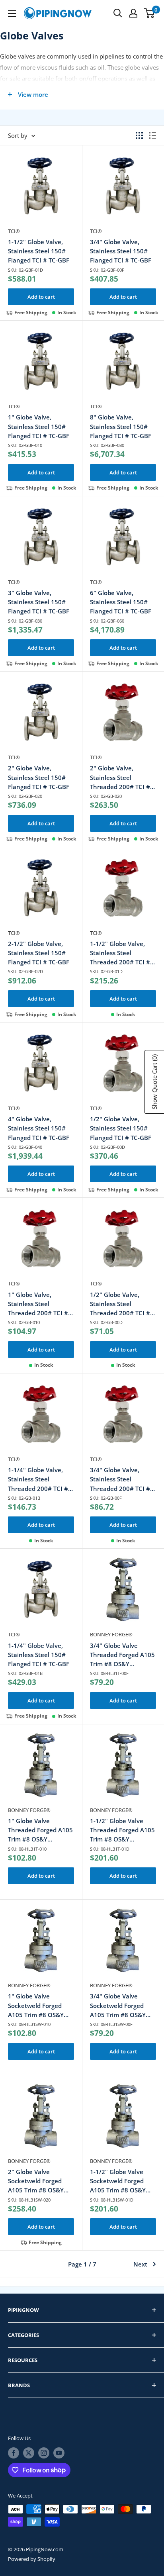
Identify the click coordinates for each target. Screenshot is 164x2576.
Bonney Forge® (111, 1634)
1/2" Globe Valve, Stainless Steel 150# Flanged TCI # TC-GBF (121, 1128)
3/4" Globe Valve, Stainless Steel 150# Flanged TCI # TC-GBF (121, 251)
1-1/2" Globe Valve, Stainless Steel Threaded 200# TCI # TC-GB (120, 953)
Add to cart (41, 297)
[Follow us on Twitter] (29, 2453)
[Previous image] (15, 190)
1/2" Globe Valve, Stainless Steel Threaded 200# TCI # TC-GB (120, 1304)
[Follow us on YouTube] (59, 2453)
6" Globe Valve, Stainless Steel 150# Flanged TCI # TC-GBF (121, 602)
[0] (149, 13)
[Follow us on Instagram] (44, 2453)
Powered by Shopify (32, 2559)
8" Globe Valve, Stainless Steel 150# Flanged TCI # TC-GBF (121, 426)
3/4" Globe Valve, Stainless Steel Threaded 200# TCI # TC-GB (120, 1480)
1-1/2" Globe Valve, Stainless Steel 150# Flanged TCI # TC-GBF (39, 251)
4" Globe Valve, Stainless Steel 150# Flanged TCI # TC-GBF (39, 1128)
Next (140, 2264)
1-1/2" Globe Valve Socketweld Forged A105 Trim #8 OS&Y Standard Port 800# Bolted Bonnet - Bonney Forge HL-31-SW (120, 2181)
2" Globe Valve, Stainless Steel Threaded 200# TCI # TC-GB (120, 778)
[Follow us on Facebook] (14, 2453)
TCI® (14, 231)
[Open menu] (12, 14)
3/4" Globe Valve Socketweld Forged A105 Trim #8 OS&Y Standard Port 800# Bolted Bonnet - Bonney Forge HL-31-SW (120, 2006)
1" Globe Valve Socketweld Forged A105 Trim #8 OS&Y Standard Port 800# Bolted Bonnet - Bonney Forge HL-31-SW (38, 2006)
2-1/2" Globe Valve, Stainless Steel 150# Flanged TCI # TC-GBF (39, 953)
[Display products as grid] (139, 135)
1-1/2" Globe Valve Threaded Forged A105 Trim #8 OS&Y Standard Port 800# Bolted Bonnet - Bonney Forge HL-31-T (122, 1831)
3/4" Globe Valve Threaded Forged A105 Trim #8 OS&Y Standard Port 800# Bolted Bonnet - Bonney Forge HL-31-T (122, 1655)
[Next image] (67, 190)
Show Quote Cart (154, 1082)
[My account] (133, 13)
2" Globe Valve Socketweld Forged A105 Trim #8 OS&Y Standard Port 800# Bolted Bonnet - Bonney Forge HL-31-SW (38, 2181)
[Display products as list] (152, 135)
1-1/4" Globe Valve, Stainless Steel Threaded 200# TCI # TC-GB (38, 1480)
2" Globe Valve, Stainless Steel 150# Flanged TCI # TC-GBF (39, 777)
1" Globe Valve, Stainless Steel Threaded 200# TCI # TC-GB (38, 1304)
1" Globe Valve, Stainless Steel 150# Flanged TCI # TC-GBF (39, 426)
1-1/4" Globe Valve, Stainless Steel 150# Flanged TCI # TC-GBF (39, 1655)
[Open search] (118, 13)
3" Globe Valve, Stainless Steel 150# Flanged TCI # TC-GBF (39, 602)
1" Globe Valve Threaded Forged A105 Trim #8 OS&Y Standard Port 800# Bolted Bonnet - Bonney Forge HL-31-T (40, 1831)
